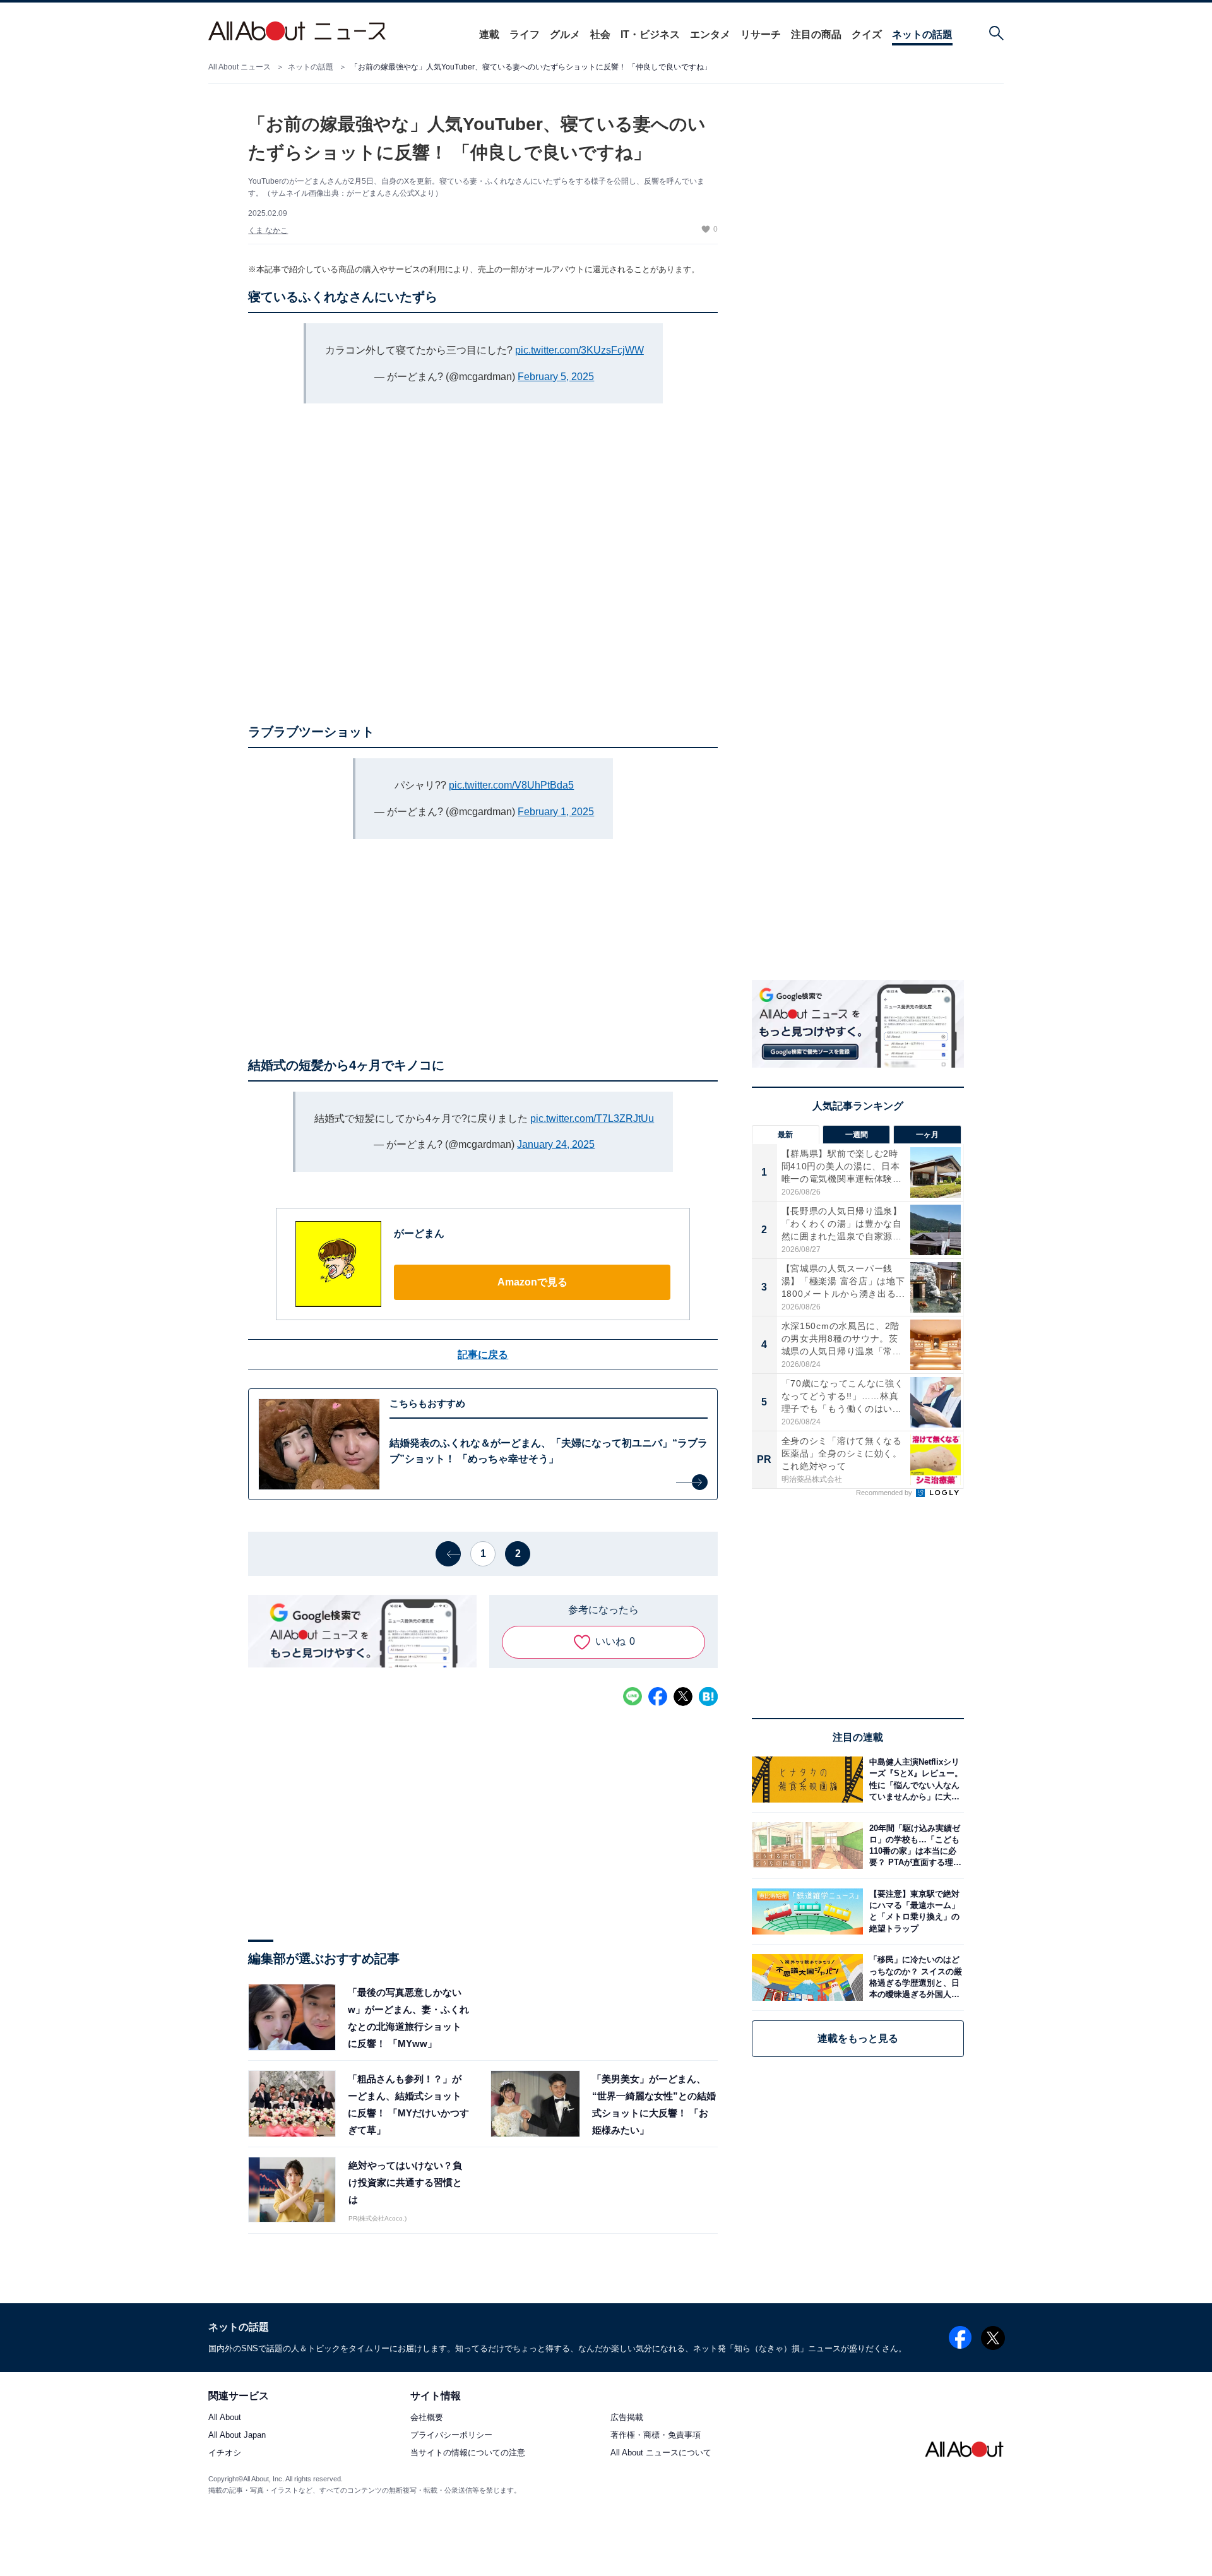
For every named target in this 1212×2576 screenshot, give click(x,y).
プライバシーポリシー (451, 2436)
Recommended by (885, 1493)
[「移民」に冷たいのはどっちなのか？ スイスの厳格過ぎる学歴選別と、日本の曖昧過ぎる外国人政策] (913, 1977)
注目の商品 (816, 34)
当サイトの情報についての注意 (468, 2453)
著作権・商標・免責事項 (656, 2436)
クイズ (867, 34)
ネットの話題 (922, 34)
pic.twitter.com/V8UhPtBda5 (511, 785)
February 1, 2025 (556, 812)
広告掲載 (627, 2418)
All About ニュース (240, 67)
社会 (600, 34)
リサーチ (761, 34)
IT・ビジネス (650, 34)
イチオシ (225, 2453)
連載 (489, 34)
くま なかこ (268, 230)
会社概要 (427, 2418)
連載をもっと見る (858, 2038)
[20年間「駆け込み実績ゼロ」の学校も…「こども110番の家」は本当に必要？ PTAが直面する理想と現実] (913, 1845)
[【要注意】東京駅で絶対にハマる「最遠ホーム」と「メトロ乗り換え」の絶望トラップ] (913, 1911)
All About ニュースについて (661, 2453)
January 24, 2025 (556, 1144)
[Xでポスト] (683, 1696)
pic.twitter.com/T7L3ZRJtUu (592, 1118)
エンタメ (710, 34)
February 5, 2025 (556, 377)
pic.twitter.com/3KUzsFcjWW (579, 350)
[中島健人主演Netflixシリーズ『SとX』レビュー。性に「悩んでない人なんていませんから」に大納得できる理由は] (913, 1780)
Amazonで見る (532, 1282)
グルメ (565, 34)
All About (225, 2418)
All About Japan (237, 2436)
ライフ (525, 34)
